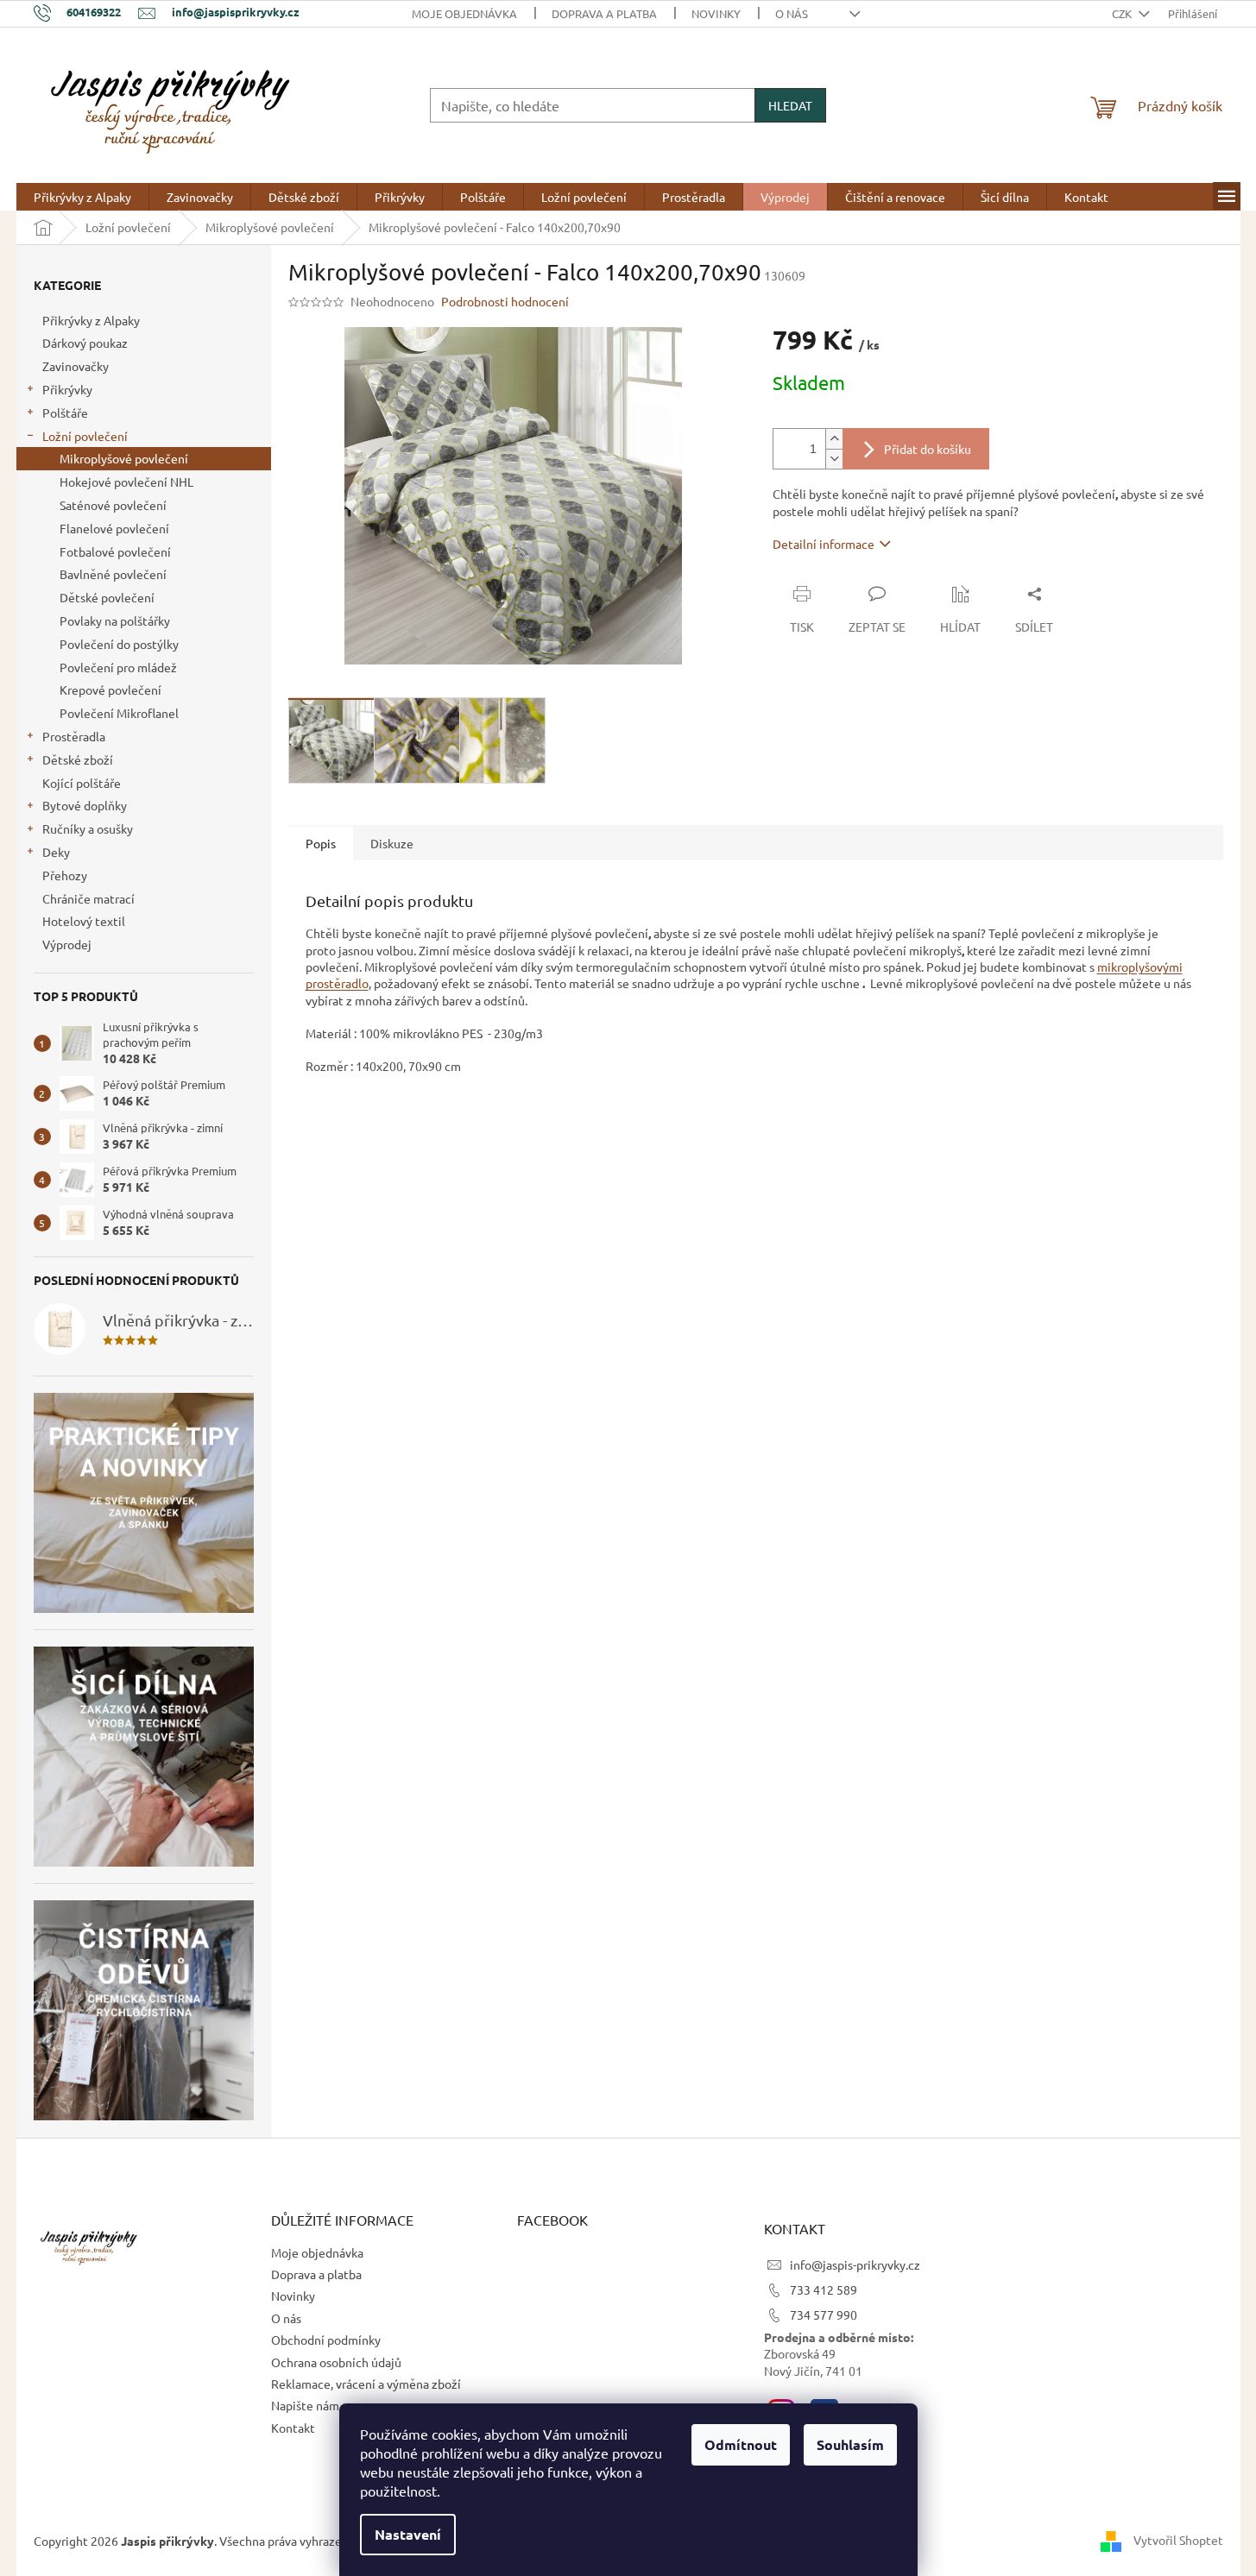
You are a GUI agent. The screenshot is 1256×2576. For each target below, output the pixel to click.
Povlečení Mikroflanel (119, 713)
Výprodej (67, 944)
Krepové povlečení (110, 690)
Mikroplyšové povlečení (124, 458)
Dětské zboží (78, 759)
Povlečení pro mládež (118, 667)
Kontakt (293, 2428)
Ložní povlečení (85, 436)
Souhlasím (850, 2444)
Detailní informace (824, 544)
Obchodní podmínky (326, 2340)
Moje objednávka (464, 13)
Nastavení (408, 2534)
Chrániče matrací (88, 898)
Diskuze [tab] (392, 843)
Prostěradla (74, 736)
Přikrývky (67, 389)
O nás (792, 13)
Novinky (716, 13)
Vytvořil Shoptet (1178, 2539)
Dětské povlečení (107, 597)
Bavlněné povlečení (113, 574)
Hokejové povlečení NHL (126, 482)
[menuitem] (82, 197)
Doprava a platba (604, 13)
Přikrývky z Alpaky (91, 320)
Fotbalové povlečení (115, 551)
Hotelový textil (84, 921)
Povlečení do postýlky (119, 644)
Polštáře (65, 413)
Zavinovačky (76, 366)
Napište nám (305, 2405)
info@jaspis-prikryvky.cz (855, 2264)
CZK (1123, 13)
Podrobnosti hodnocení (505, 301)
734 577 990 (824, 2315)
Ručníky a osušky (88, 828)
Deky (56, 852)
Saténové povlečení (113, 505)
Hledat (790, 105)
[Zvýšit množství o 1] (834, 439)
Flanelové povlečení (114, 528)
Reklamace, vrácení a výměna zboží (366, 2384)
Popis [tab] (321, 843)
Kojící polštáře (82, 783)
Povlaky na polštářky (115, 620)
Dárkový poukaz (85, 343)
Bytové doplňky (85, 805)
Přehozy (65, 875)
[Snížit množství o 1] (834, 459)
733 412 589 (824, 2289)
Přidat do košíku (928, 449)
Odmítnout (741, 2444)
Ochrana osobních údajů (336, 2362)
